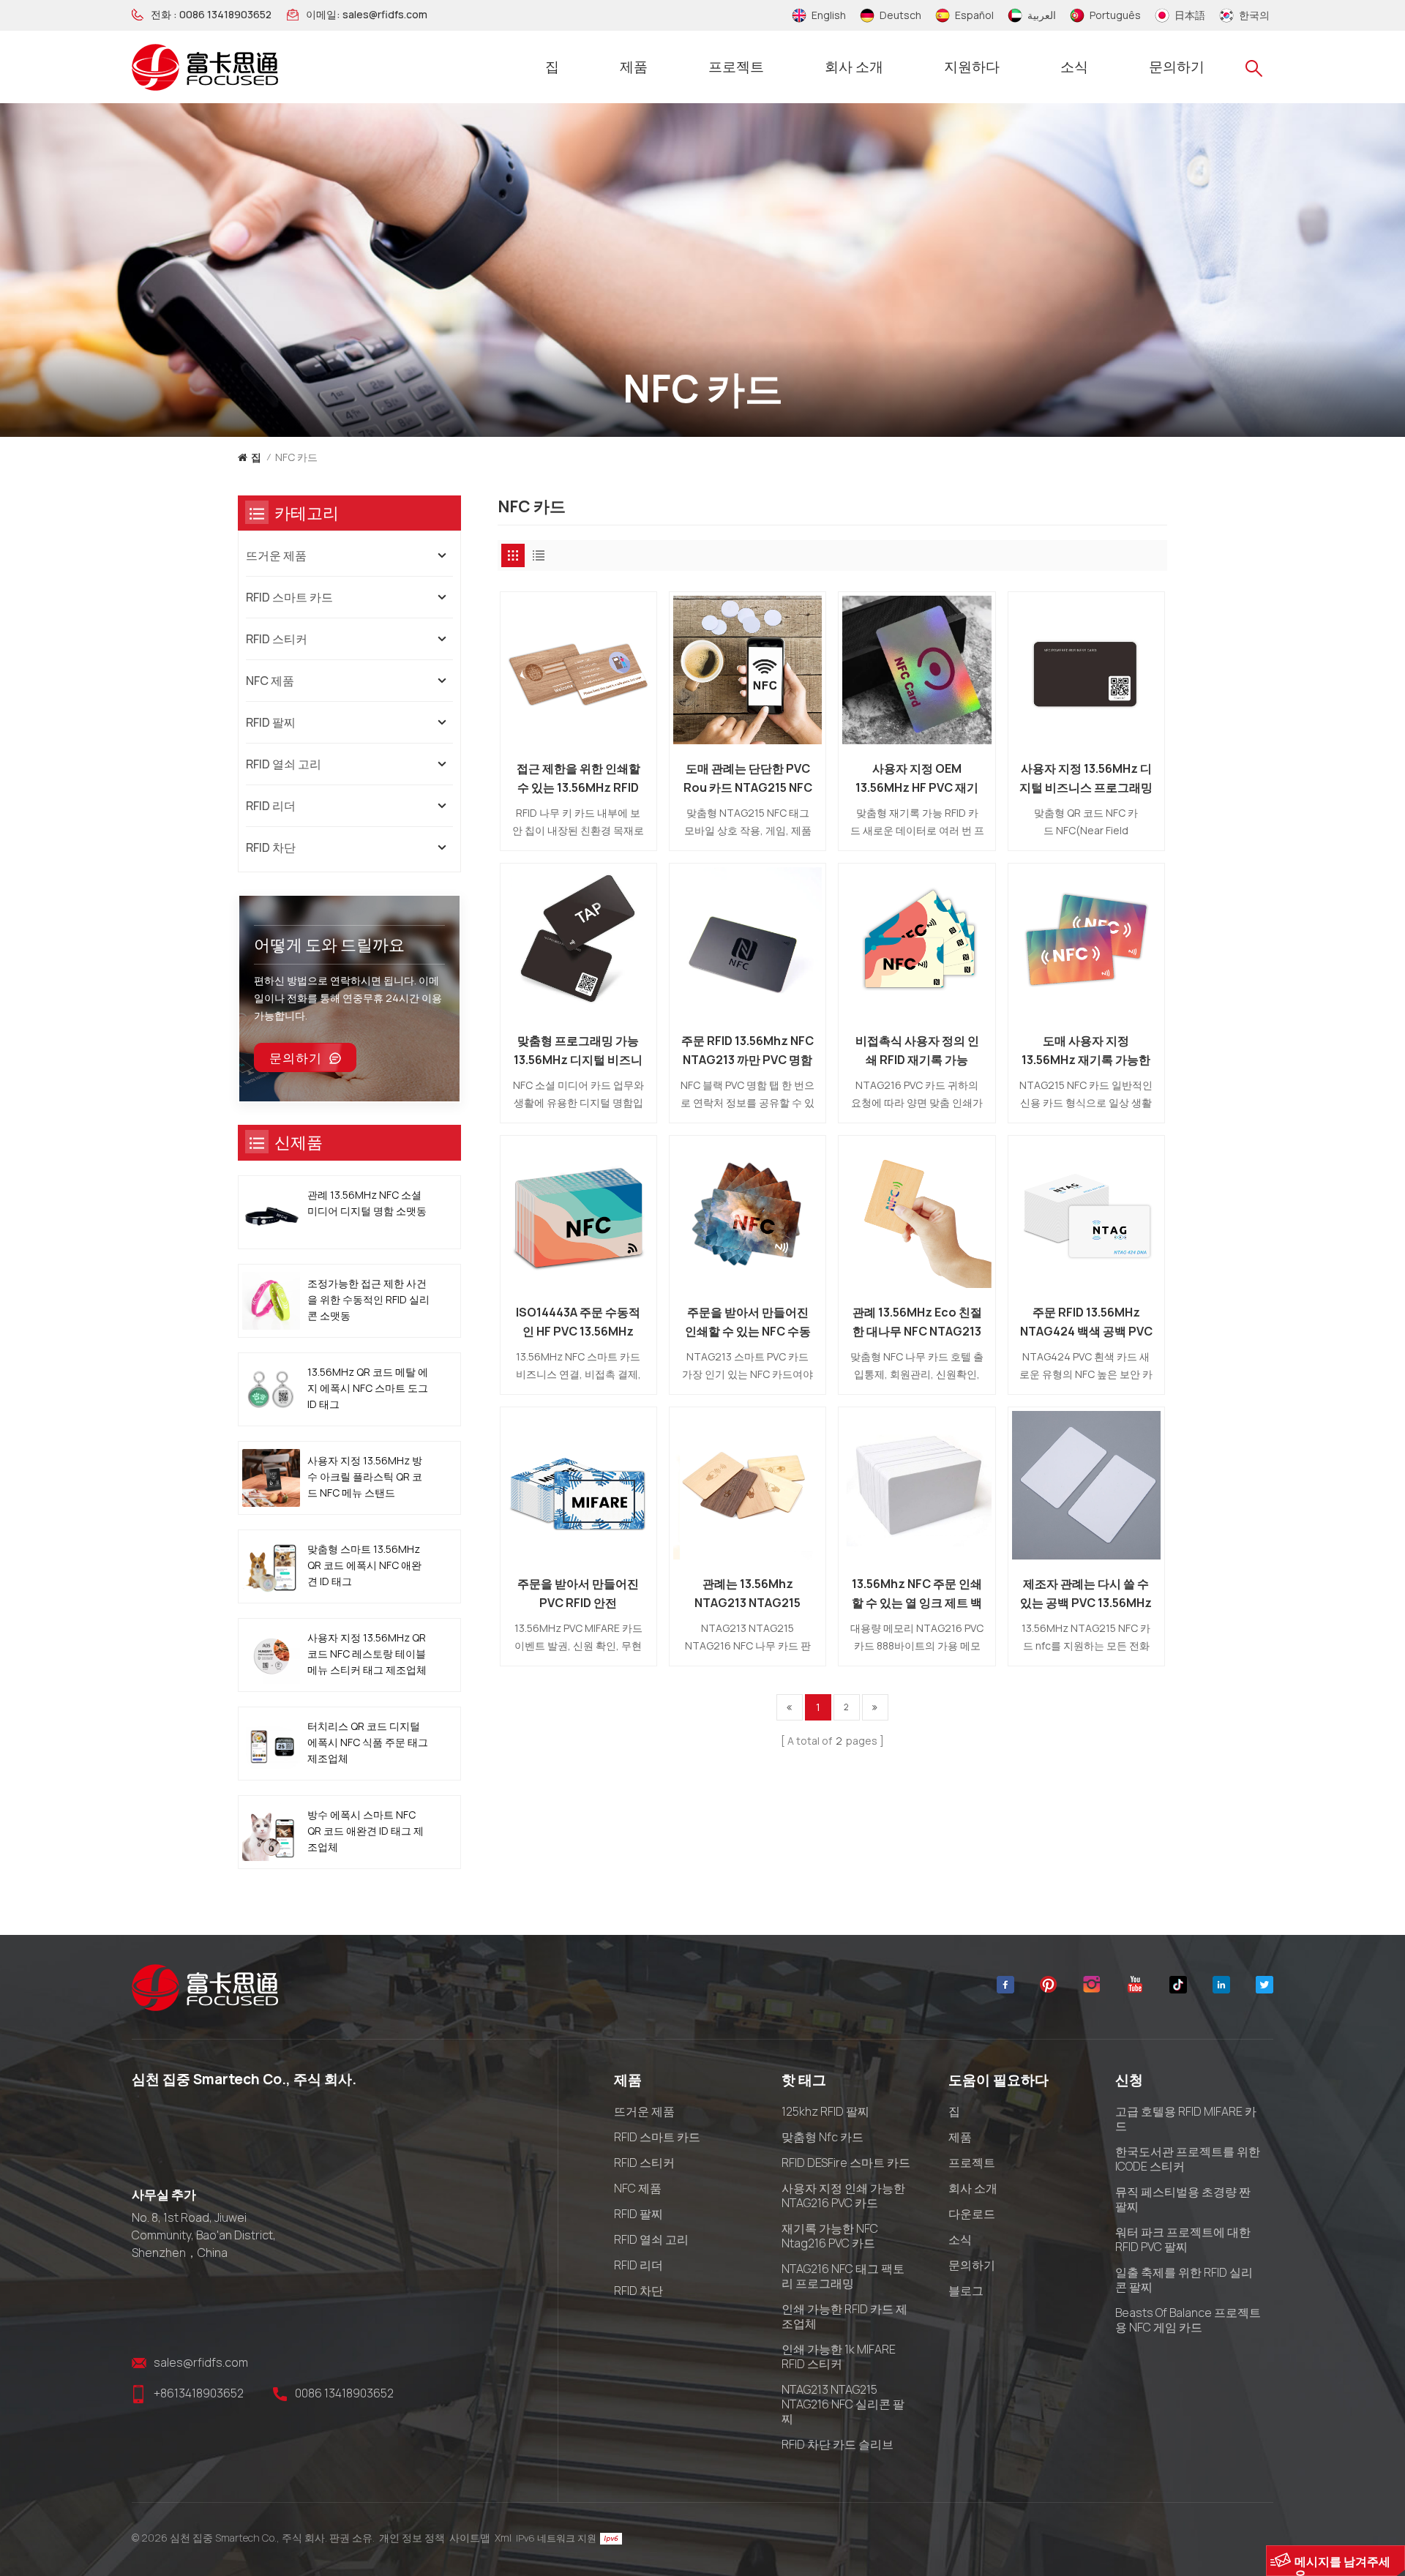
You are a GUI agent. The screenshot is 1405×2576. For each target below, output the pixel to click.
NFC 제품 (270, 681)
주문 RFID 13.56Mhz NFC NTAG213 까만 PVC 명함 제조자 (748, 1051)
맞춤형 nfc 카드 (823, 2137)
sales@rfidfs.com (385, 15)
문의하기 (1177, 67)
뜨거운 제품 (276, 555)
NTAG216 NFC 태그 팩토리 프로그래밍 (843, 2276)
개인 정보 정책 (412, 2538)
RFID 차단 (271, 847)
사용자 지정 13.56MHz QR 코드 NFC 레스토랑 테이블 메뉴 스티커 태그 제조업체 (367, 1654)
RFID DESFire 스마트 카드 (846, 2163)
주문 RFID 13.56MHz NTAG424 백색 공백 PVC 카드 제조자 (1086, 1322)
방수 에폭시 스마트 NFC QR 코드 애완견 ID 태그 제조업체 (366, 1831)
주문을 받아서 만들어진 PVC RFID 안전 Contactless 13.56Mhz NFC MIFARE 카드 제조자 (578, 1594)
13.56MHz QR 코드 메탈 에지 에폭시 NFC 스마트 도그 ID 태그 (368, 1388)
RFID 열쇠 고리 (284, 764)
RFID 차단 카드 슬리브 (838, 2444)
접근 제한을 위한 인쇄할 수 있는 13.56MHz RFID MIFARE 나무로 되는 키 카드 (578, 779)
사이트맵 (470, 2538)
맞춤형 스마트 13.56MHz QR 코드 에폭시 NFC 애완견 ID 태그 (364, 1565)
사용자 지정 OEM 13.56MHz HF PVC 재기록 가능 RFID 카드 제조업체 (917, 779)
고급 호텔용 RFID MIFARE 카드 (1186, 2119)
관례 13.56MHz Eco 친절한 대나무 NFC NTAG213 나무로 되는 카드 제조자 (917, 1322)
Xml (503, 2538)
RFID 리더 (271, 806)
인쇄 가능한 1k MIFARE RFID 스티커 (839, 2356)
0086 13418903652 (225, 15)
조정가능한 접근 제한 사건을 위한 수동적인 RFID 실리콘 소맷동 (368, 1299)
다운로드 (972, 2214)
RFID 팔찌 (271, 722)
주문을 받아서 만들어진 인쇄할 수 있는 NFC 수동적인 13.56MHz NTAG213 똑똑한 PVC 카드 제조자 (748, 1322)
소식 (1074, 67)
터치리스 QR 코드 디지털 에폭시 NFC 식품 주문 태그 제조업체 (368, 1742)
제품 (634, 67)
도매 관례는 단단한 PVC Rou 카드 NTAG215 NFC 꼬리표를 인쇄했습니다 (748, 779)
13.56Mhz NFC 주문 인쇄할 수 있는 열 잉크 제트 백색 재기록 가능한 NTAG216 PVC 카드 (917, 1594)
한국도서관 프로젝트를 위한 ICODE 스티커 (1188, 2159)
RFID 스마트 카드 (289, 597)
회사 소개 (854, 67)
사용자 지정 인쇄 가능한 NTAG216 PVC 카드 (843, 2195)
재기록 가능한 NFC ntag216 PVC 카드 (830, 2236)
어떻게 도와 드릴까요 (329, 945)
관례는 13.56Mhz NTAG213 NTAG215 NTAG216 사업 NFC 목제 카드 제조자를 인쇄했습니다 (748, 1594)
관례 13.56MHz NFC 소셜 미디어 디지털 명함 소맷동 (367, 1203)
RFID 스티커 (277, 639)
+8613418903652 (199, 2393)
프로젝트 (736, 67)
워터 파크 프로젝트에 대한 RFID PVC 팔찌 (1183, 2239)
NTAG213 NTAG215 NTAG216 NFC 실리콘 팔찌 (843, 2404)
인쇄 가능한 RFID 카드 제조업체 (844, 2316)
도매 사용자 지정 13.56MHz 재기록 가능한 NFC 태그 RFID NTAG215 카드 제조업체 (1086, 1051)
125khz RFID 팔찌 (825, 2111)
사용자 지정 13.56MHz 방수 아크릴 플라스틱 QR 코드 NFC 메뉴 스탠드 (365, 1476)
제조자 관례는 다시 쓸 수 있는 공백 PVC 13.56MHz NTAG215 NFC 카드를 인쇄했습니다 (1086, 1594)
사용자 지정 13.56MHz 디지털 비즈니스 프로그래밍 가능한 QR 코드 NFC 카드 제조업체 (1086, 779)
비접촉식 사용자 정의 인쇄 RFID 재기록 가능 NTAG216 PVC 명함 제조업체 (917, 1051)
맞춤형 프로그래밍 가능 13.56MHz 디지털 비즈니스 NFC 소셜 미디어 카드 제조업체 (578, 1051)
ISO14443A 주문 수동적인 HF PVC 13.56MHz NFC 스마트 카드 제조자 (578, 1322)
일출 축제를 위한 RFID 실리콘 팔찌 (1184, 2280)
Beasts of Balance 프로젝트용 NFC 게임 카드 (1188, 2320)
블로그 (966, 2291)
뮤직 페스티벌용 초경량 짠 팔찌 (1183, 2199)
